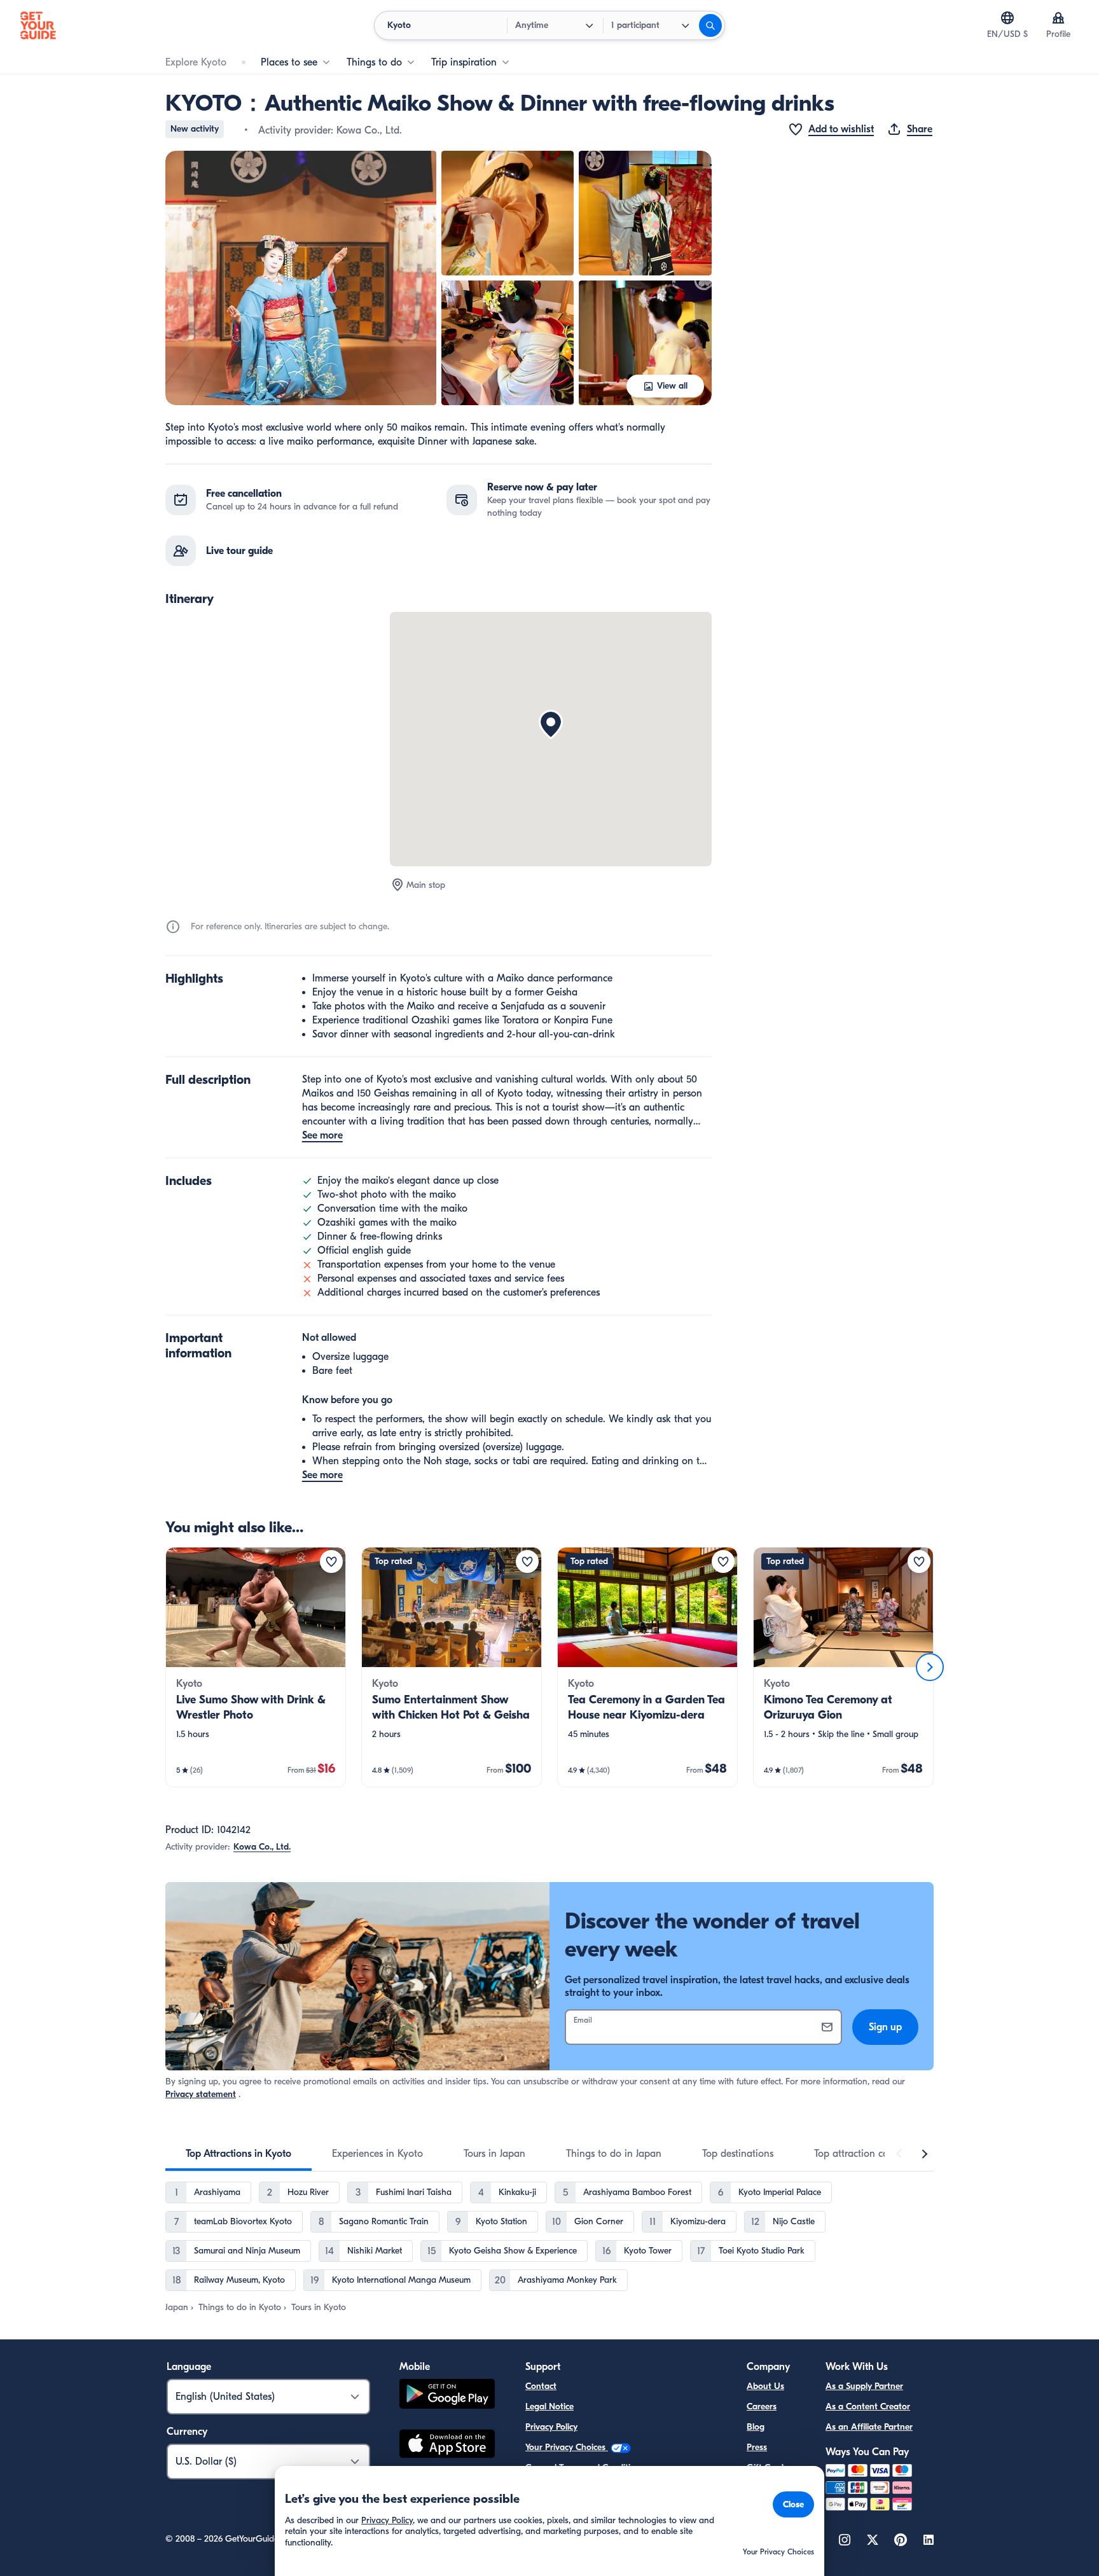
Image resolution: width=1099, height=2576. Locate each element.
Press (757, 2447)
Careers (762, 2406)
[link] (256, 1667)
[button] (301, 278)
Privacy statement (201, 2094)
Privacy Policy (551, 2427)
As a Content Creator (868, 2406)
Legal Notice (549, 2406)
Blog (756, 2427)
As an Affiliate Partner (869, 2427)
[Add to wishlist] (331, 1562)
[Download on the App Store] (447, 2446)
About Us (765, 2386)
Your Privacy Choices (567, 2447)
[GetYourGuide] (38, 25)
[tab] (238, 2154)
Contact (541, 2386)
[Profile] (1058, 18)
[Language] (1007, 18)
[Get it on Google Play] (447, 2396)
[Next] (930, 1667)
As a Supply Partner (864, 2386)
